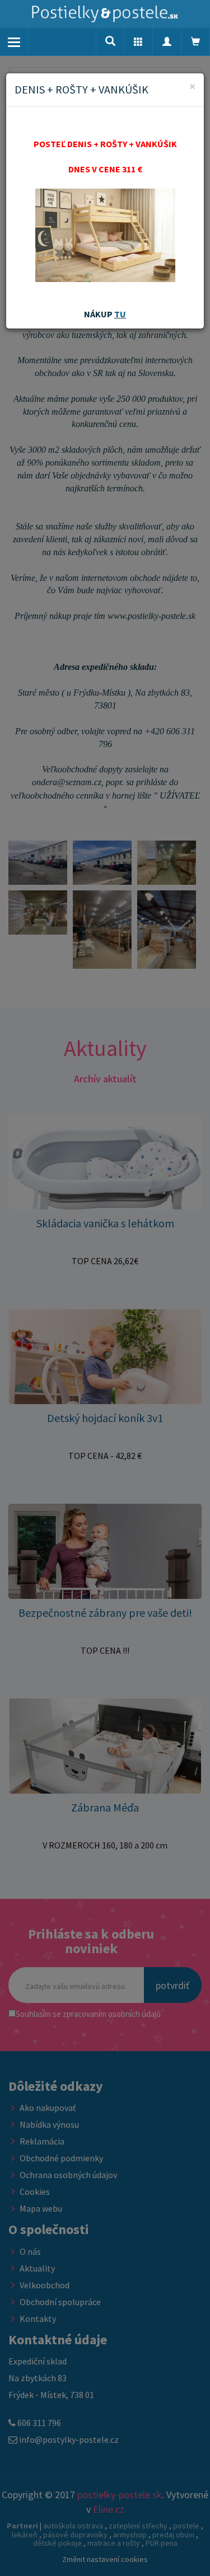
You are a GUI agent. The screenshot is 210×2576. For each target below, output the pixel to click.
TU (120, 314)
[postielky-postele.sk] (105, 14)
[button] (138, 42)
